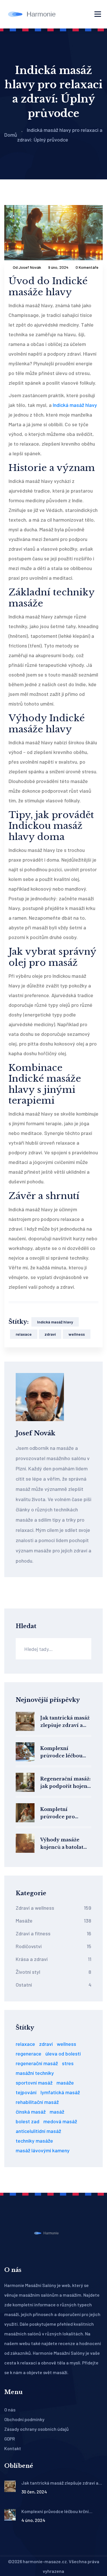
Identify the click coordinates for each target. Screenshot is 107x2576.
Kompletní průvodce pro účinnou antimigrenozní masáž (60, 1813)
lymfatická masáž (60, 2092)
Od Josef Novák (27, 267)
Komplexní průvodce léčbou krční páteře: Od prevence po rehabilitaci (61, 1752)
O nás (10, 2410)
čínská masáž (31, 2112)
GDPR (10, 2439)
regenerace (29, 2054)
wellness (77, 1334)
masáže (65, 2083)
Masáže (53, 1921)
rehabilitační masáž (37, 2102)
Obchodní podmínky (24, 2419)
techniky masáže (34, 2141)
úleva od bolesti (63, 2054)
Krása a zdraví (53, 1959)
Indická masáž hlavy (75, 405)
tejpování (26, 2092)
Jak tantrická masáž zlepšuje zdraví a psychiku (65, 1722)
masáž (57, 2112)
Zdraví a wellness (53, 1908)
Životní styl (53, 1972)
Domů (11, 135)
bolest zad (28, 2121)
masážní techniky (35, 2073)
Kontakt (13, 2448)
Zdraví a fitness (53, 1933)
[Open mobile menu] (98, 14)
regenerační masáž (37, 2063)
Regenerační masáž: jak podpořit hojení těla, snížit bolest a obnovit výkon (65, 1783)
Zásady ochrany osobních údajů (37, 2429)
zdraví (50, 1334)
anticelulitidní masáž (38, 2131)
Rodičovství (53, 1946)
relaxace (24, 1334)
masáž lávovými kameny (43, 2150)
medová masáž (60, 2121)
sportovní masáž (34, 2083)
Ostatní (53, 1985)
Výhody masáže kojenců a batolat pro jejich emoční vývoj (63, 1844)
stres (68, 2063)
